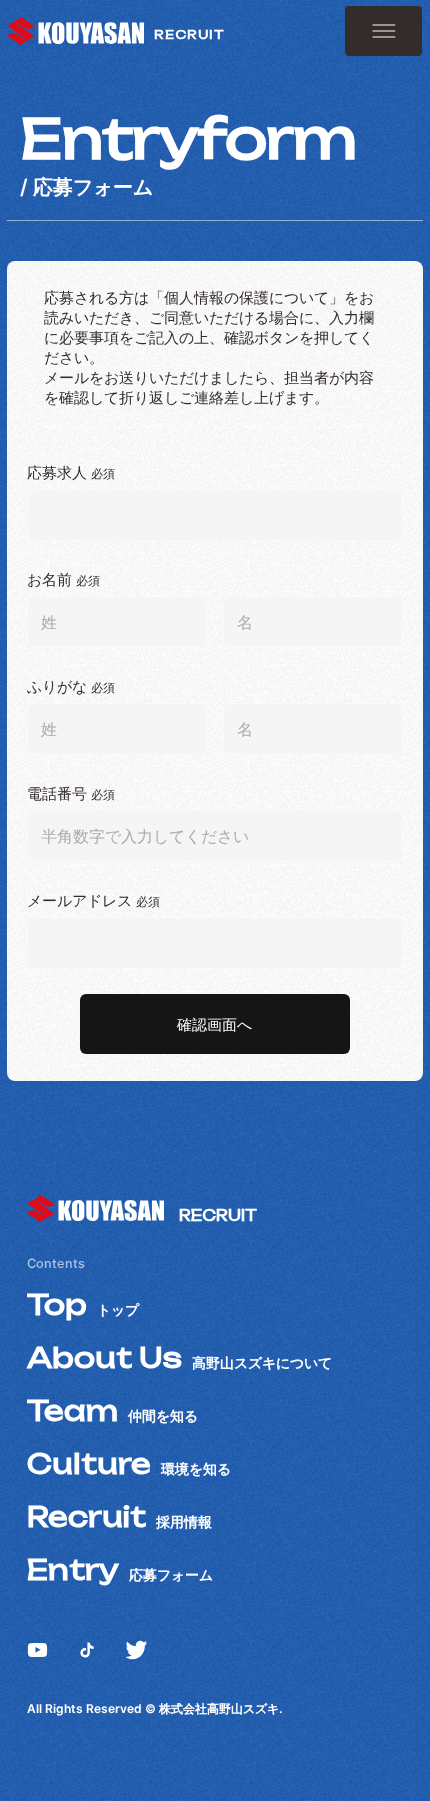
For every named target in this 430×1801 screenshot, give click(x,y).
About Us (179, 1357)
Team (112, 1410)
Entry (120, 1569)
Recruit (119, 1516)
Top (83, 1304)
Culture (129, 1463)
